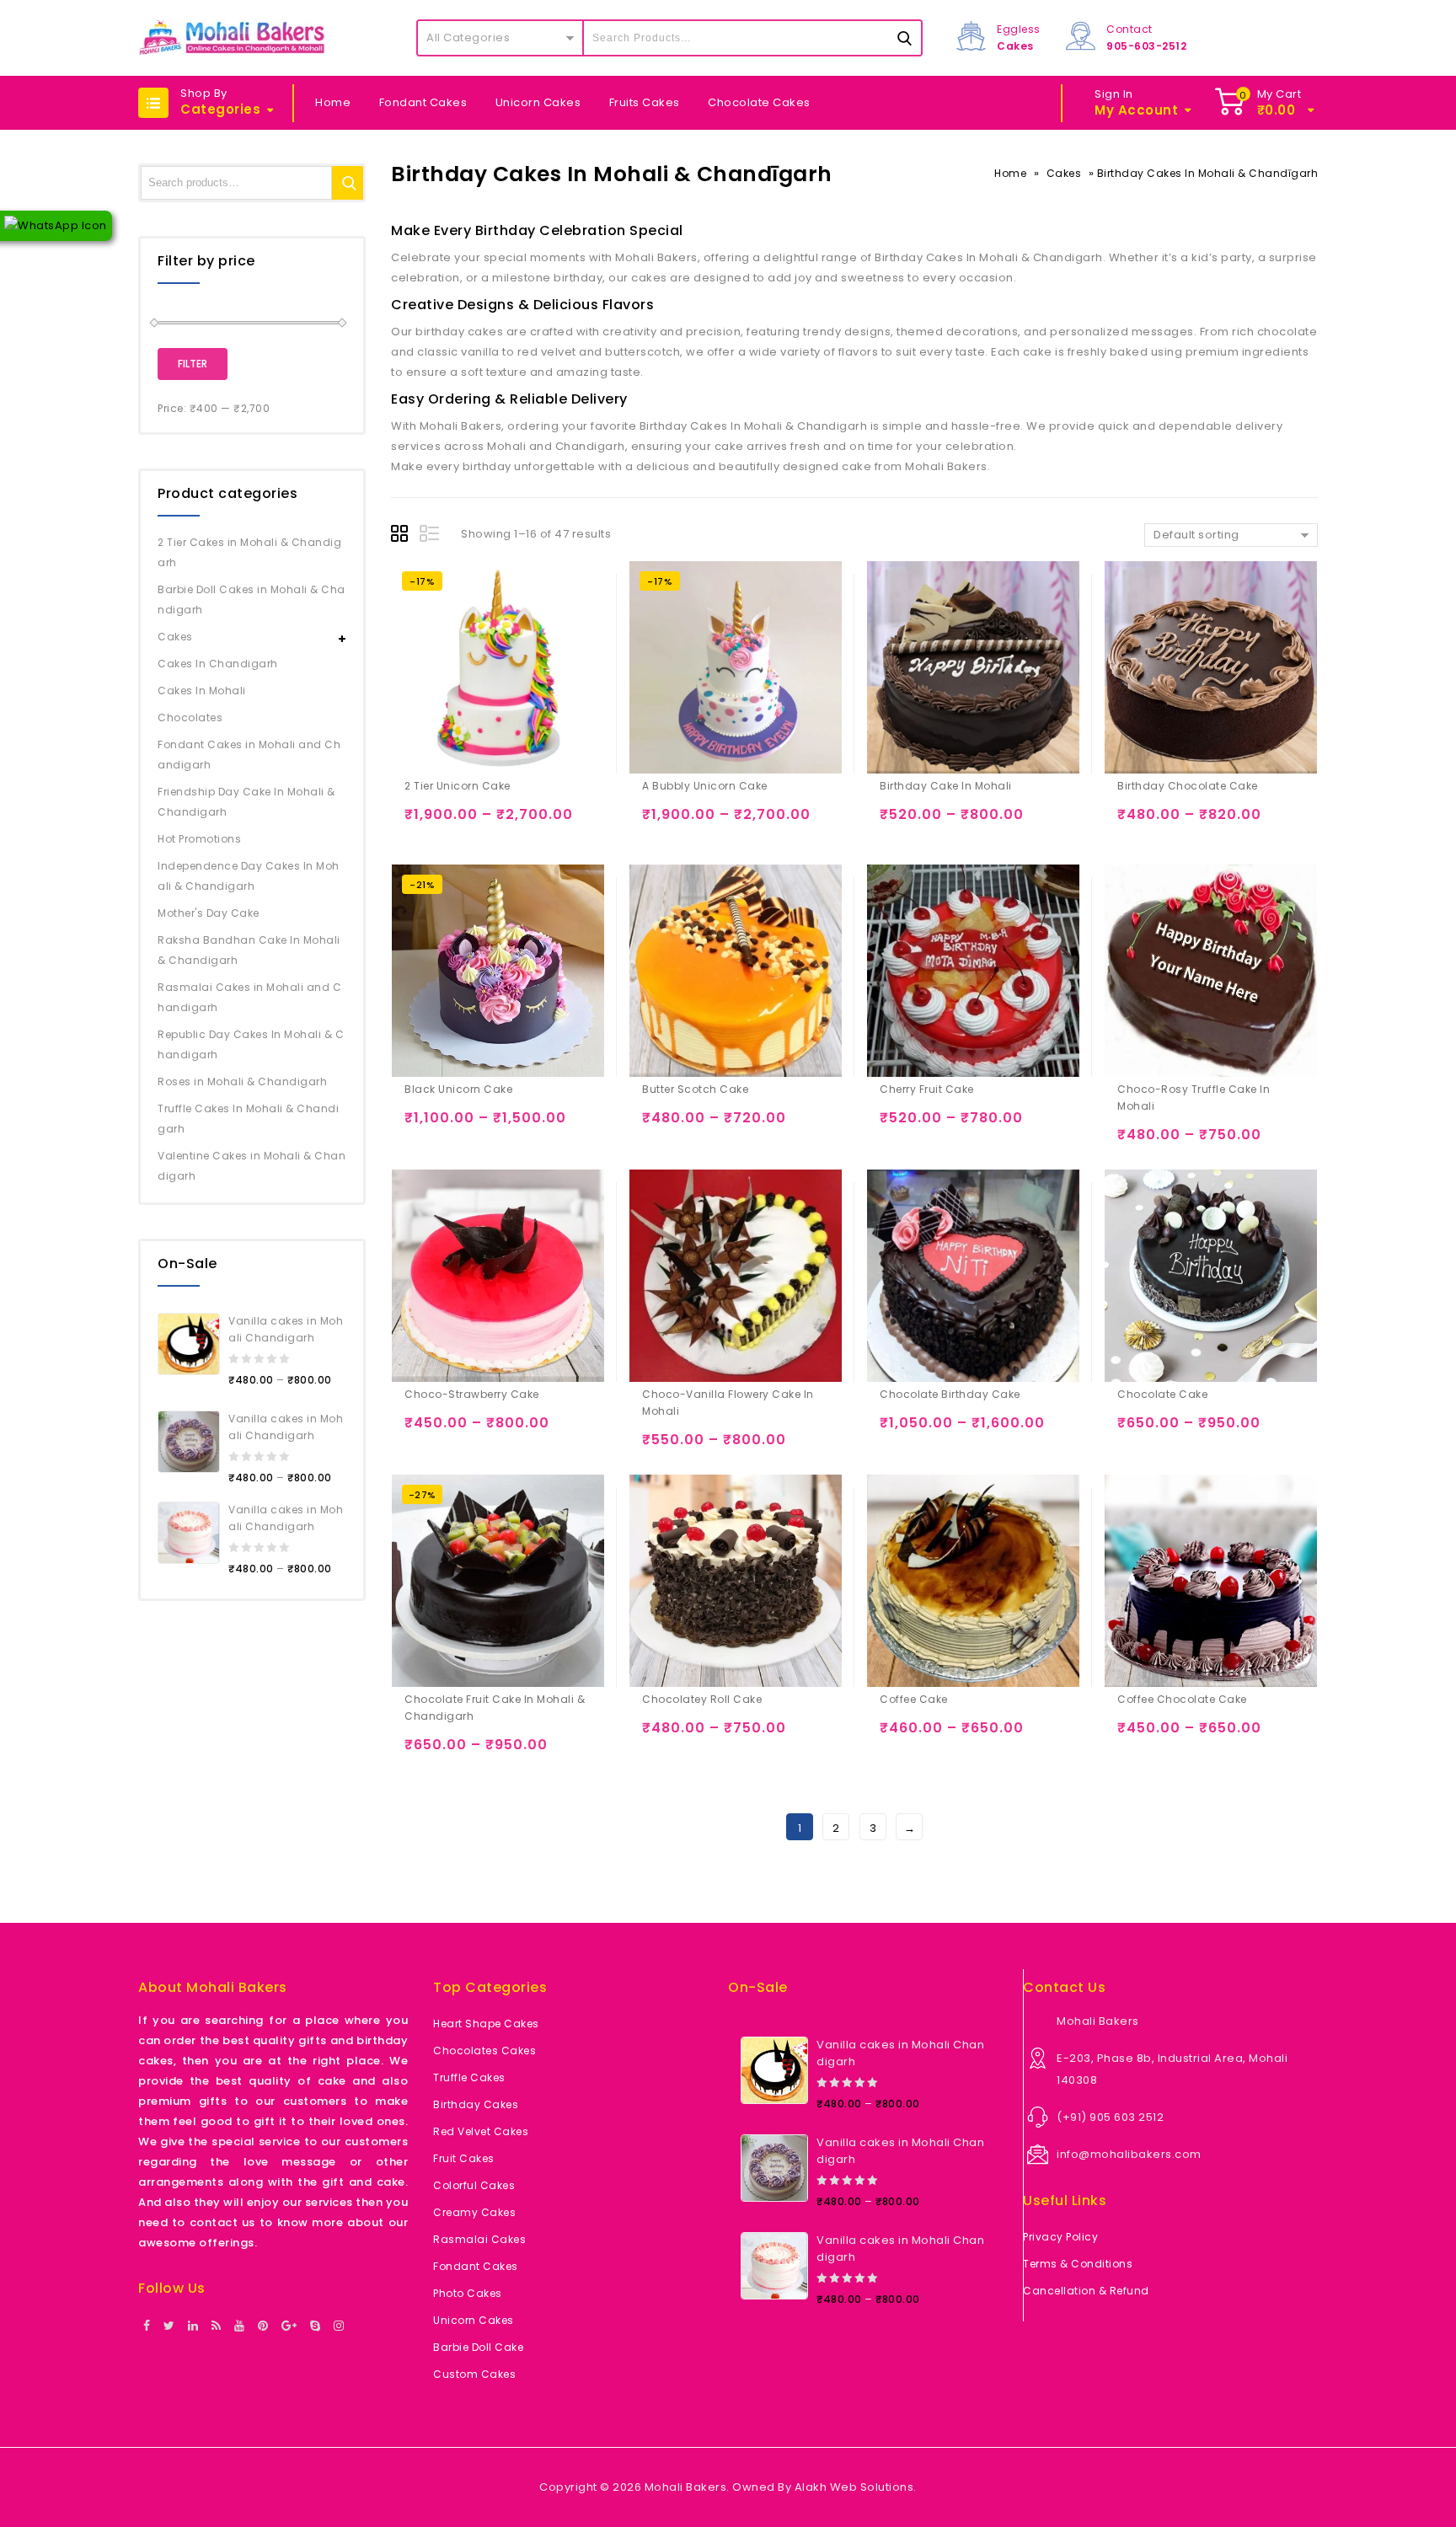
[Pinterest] (263, 2326)
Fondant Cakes (423, 102)
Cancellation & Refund (1086, 2291)
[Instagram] (339, 2326)
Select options (421, 822)
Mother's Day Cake (209, 913)
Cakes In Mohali (202, 691)
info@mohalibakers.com (1129, 2154)
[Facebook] (147, 2326)
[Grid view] (402, 536)
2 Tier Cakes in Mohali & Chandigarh (249, 552)
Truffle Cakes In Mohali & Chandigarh (248, 1119)
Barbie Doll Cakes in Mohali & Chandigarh (252, 600)
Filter (193, 364)
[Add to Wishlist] (454, 822)
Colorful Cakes (474, 2185)
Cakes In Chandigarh (218, 664)
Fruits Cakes (645, 102)
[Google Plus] (289, 2326)
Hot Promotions (199, 839)
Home (333, 102)
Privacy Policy (1060, 2237)
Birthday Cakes (476, 2104)
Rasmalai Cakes (479, 2239)
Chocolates (190, 717)
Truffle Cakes (469, 2077)
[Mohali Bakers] (232, 38)
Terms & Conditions (1078, 2264)
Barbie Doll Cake (478, 2347)
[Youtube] (240, 2326)
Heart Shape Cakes (486, 2024)
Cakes (1064, 173)
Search (349, 183)
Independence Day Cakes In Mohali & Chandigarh (249, 876)
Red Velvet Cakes (481, 2131)
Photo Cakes (468, 2293)
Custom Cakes (474, 2374)
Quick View (487, 822)
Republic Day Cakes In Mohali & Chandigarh (251, 1044)
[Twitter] (169, 2326)
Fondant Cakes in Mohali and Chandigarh (249, 755)
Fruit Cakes (464, 2158)
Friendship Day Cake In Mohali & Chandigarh (246, 802)
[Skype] (316, 2326)
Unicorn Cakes (538, 102)
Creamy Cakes (474, 2212)
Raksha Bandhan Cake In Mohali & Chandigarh (249, 950)
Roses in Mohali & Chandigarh (242, 1081)
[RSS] (217, 2326)
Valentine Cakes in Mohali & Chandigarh (252, 1166)
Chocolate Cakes (759, 102)
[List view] (431, 536)
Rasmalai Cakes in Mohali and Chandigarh (249, 997)
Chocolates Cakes (484, 2051)
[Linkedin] (193, 2326)
